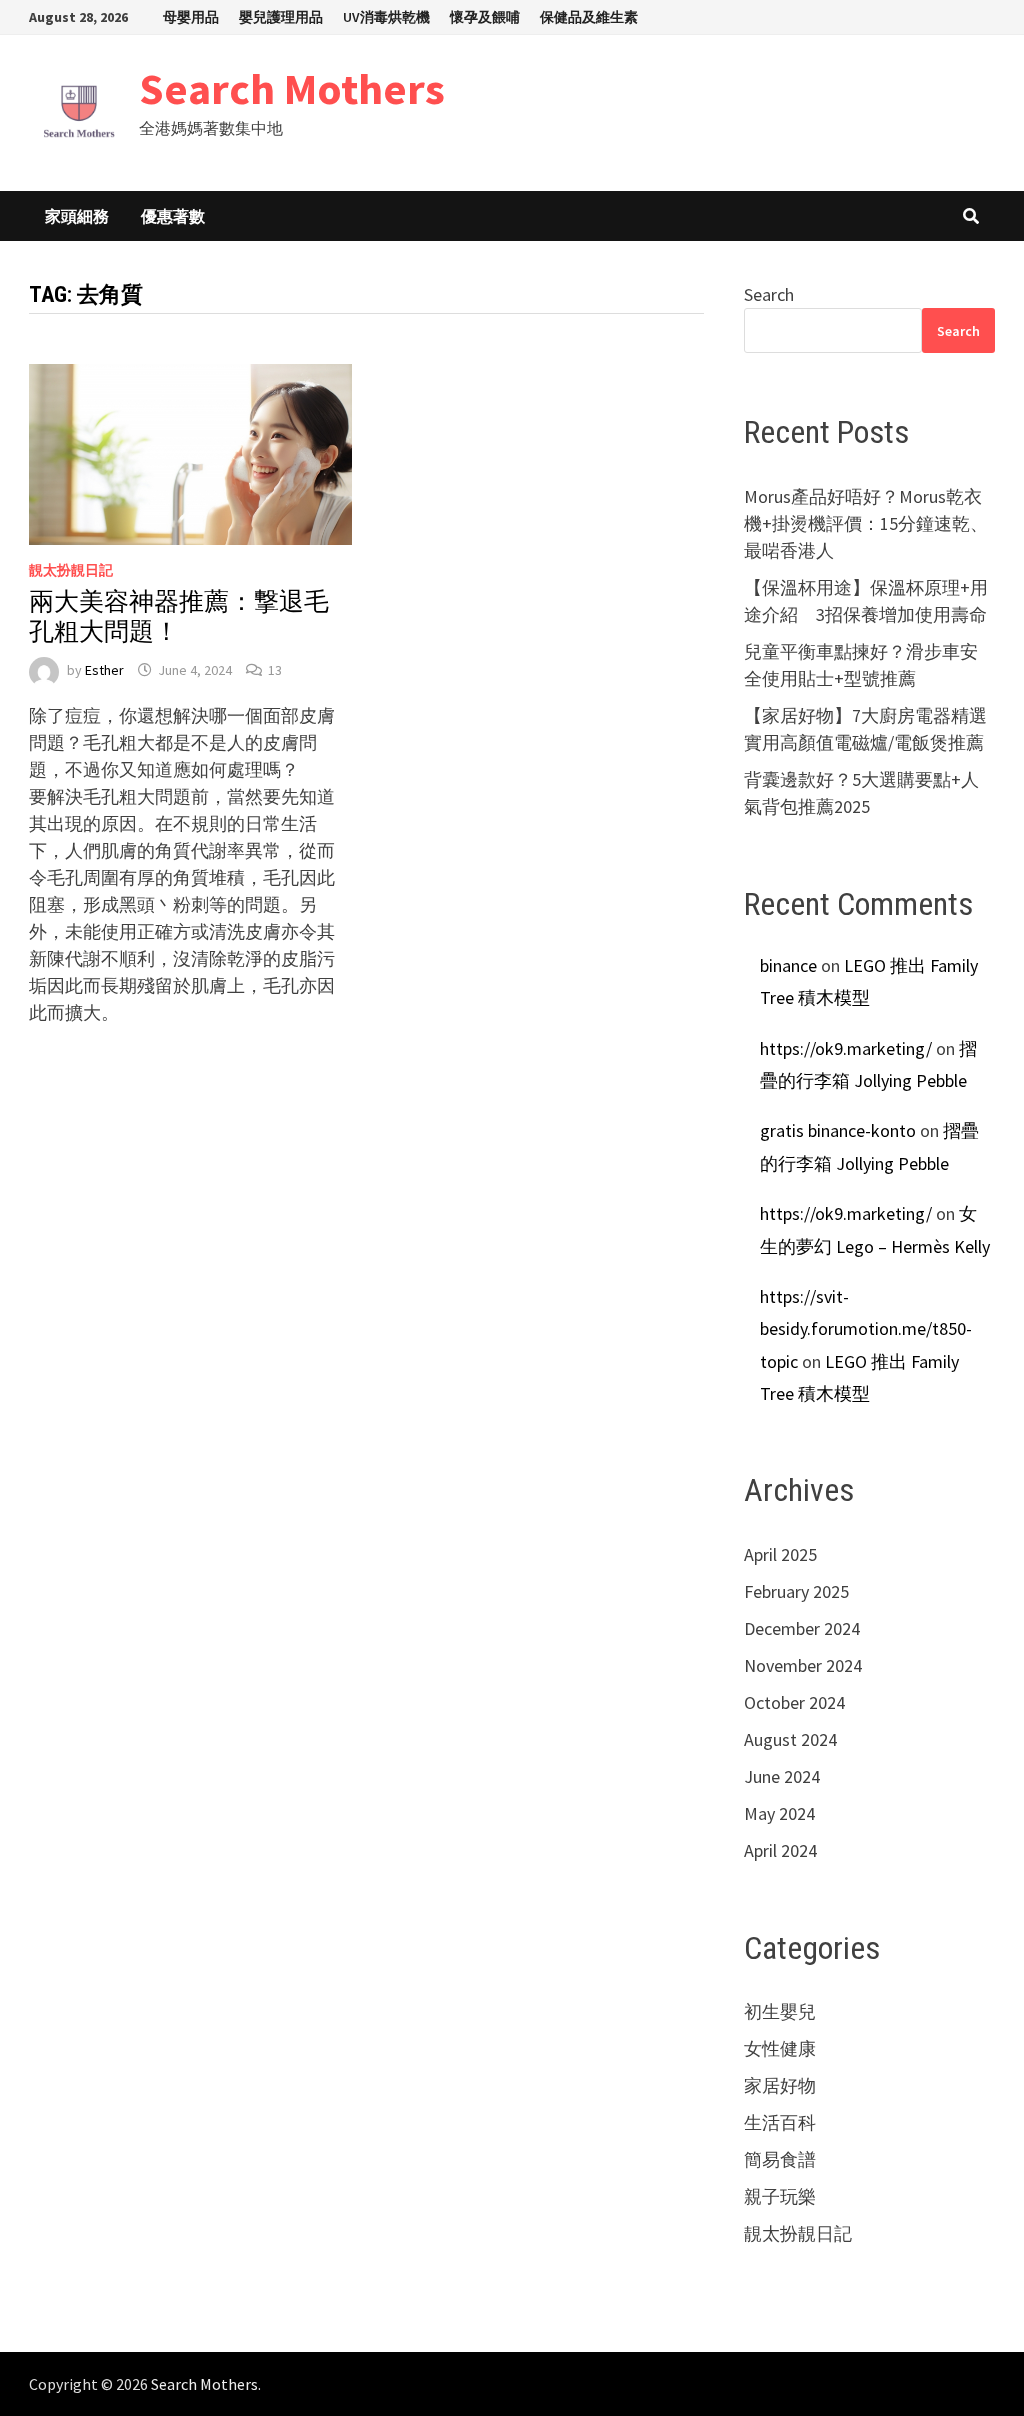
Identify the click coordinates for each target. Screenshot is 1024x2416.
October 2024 (794, 1702)
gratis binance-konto (838, 1130)
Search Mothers (292, 88)
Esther (104, 670)
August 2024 (790, 1739)
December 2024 (802, 1628)
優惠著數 (173, 216)
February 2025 (796, 1591)
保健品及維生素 (589, 17)
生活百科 (780, 2122)
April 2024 (780, 1850)
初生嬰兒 (780, 2011)
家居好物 (780, 2085)
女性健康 (780, 2048)
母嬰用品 (191, 17)
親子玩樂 (780, 2196)
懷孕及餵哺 (485, 17)
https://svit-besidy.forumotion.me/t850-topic (866, 1329)
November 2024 (803, 1665)
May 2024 (779, 1813)
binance (788, 965)
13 (275, 670)
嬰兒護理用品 (281, 17)
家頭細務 (77, 216)
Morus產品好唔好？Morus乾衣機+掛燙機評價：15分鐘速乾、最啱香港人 (866, 523)
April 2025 (780, 1554)
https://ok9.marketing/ (846, 1048)
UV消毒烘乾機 (386, 17)
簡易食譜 (780, 2159)
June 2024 (782, 1776)
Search (769, 294)
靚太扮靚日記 (71, 570)
